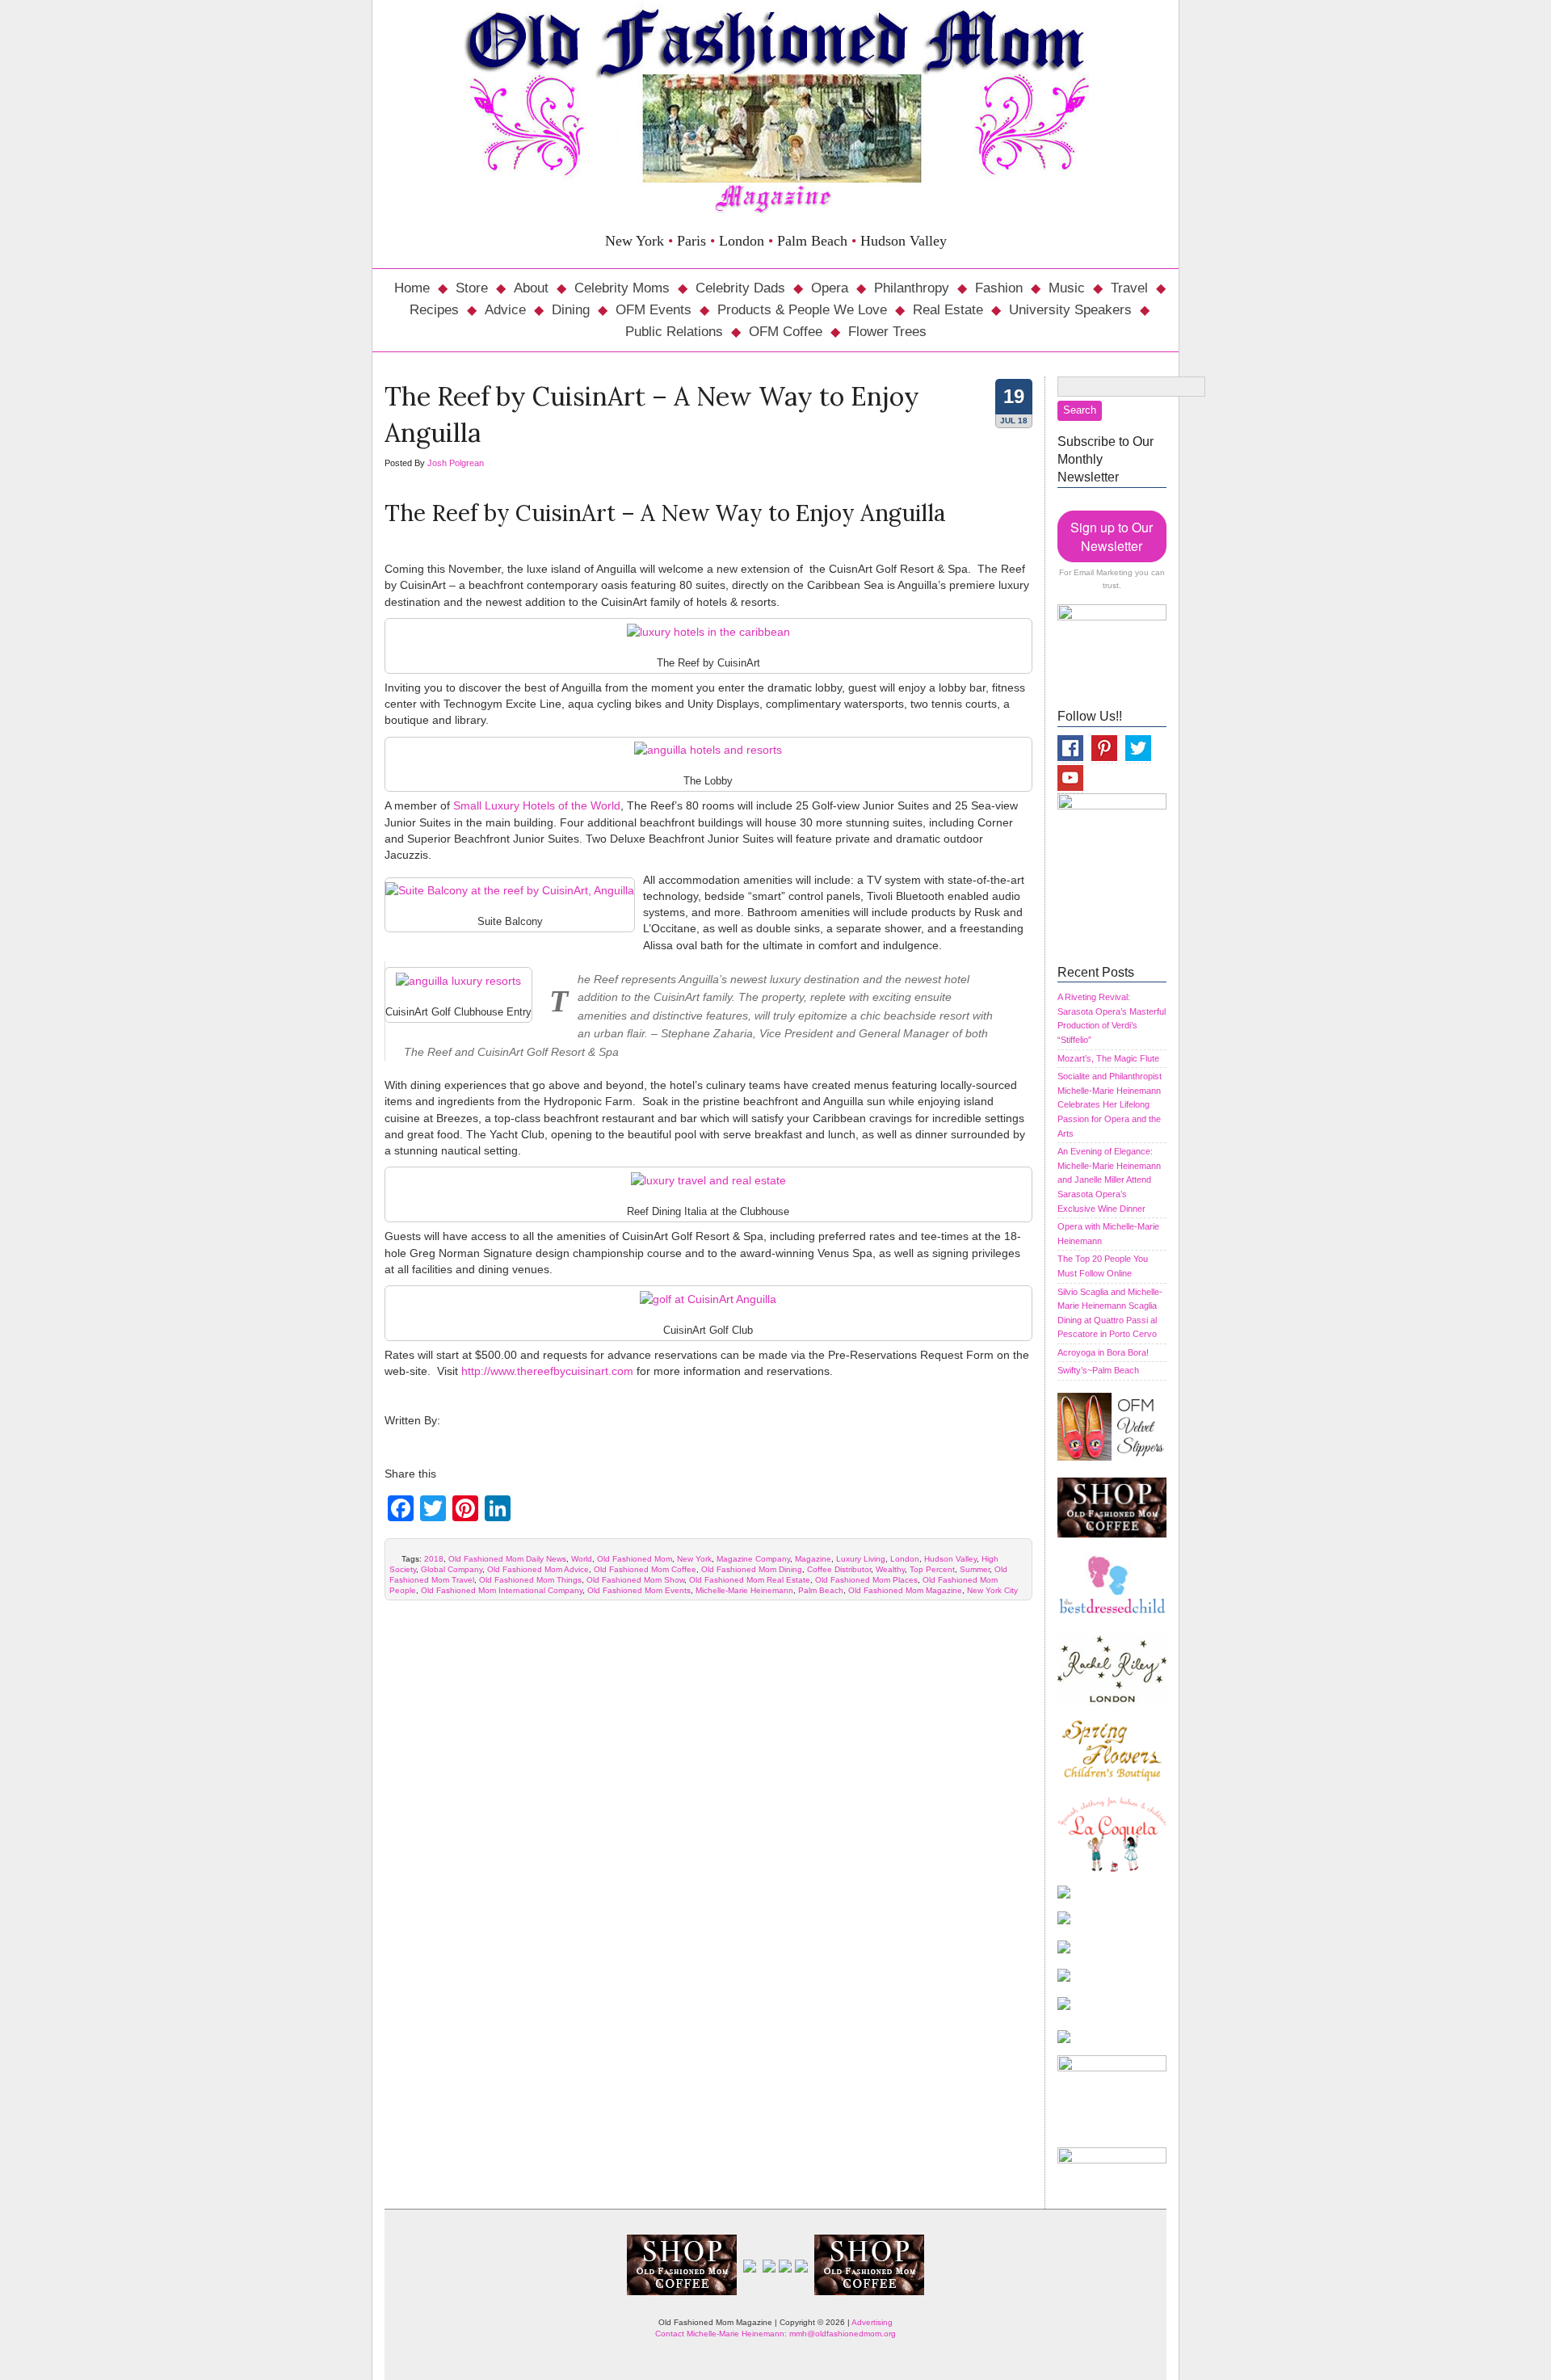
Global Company (452, 1569)
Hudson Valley (950, 1559)
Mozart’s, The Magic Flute (1108, 1058)
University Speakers (1070, 310)
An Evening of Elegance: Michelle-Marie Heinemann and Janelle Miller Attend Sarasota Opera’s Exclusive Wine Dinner (1109, 1179)
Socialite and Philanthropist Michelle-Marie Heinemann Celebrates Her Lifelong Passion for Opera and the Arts (1110, 1104)
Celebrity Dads (740, 288)
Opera (830, 288)
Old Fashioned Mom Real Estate (750, 1580)
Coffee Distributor (839, 1569)
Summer (975, 1569)
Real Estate (948, 310)
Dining (571, 310)
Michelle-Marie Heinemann (744, 1590)
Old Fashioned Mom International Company (502, 1590)
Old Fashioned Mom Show (635, 1580)
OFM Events (654, 310)
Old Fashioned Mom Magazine (905, 1590)
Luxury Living (861, 1559)
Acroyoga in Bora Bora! (1103, 1352)
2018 (434, 1559)
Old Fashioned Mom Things (530, 1580)
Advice (505, 310)
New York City (992, 1590)
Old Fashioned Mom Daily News (507, 1559)
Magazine (813, 1559)
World (582, 1559)
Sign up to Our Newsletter (1112, 536)
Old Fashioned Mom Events (639, 1590)
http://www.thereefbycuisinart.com (547, 1371)
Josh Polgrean (456, 463)
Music (1067, 288)
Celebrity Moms (622, 288)
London (905, 1559)
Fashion (999, 288)
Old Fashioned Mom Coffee (645, 1569)
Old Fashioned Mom (635, 1559)
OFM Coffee (786, 332)
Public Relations (674, 332)
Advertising (872, 2322)
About (531, 288)
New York (694, 1559)
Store (472, 288)
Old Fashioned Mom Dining (752, 1569)
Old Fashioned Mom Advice (538, 1569)
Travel (1129, 288)
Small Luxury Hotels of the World (537, 805)
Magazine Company (753, 1559)
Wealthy (890, 1569)
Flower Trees (887, 332)
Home (412, 288)
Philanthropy (912, 288)
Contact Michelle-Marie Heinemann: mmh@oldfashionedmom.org (775, 2334)
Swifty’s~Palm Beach (1098, 1370)
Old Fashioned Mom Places (866, 1580)
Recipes (434, 310)
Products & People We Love (802, 310)
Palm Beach (821, 1590)
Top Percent (932, 1569)
